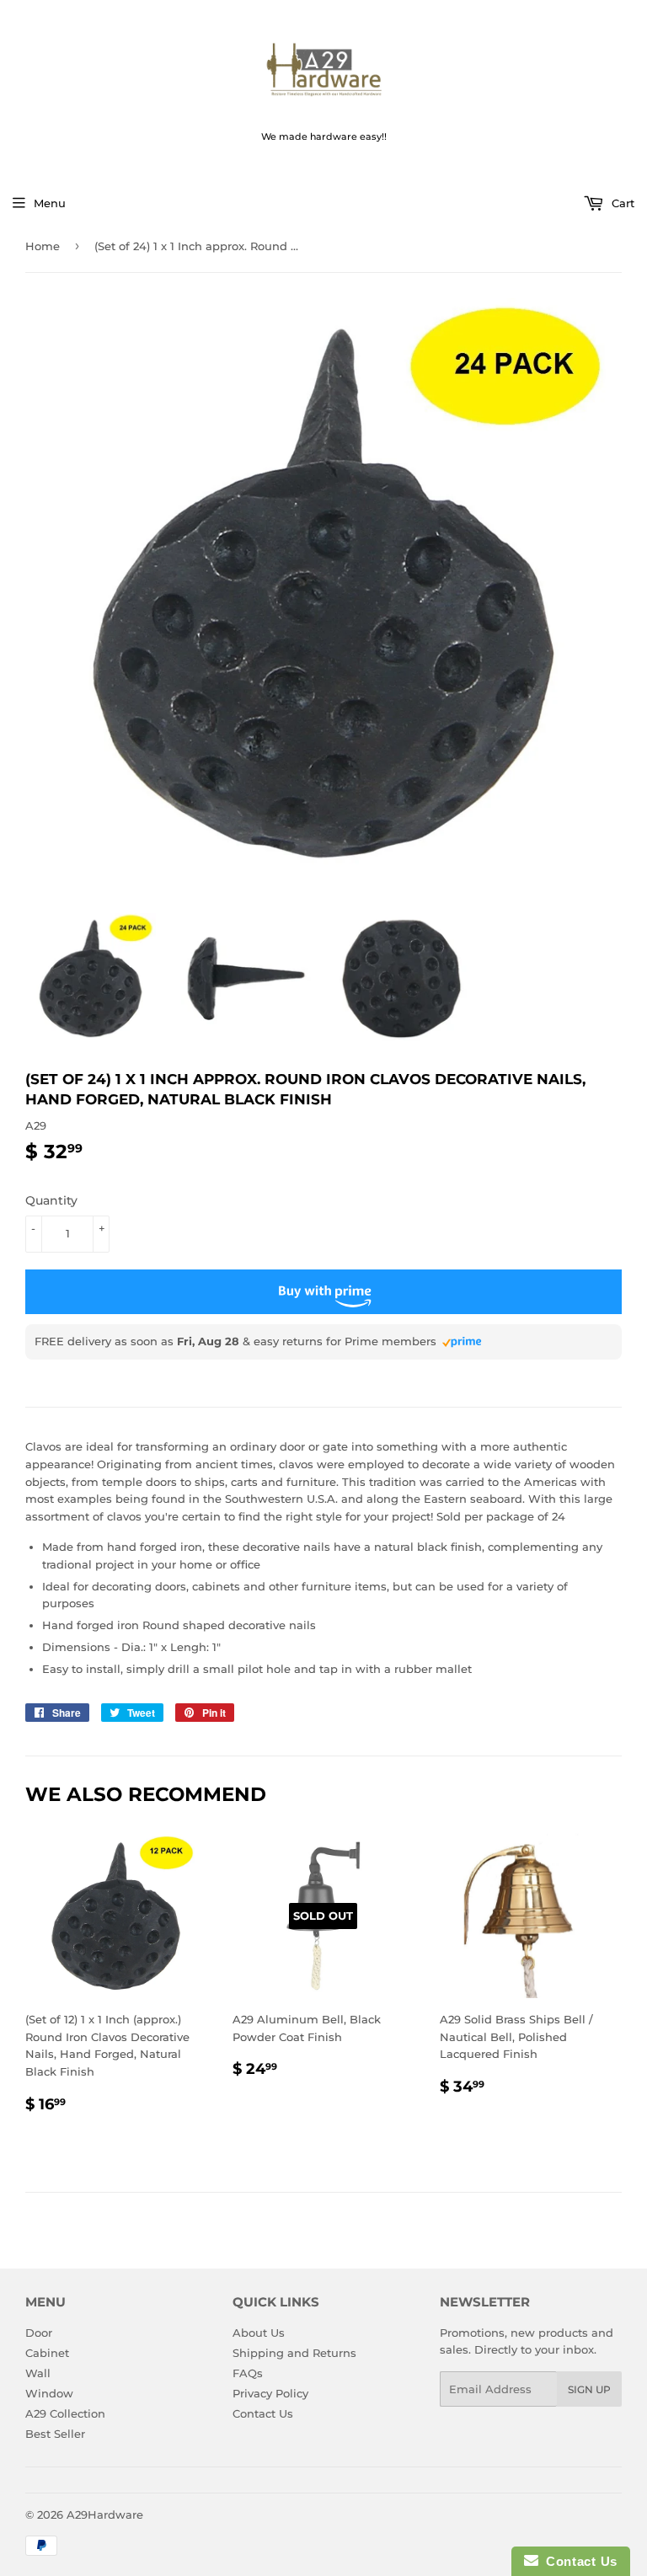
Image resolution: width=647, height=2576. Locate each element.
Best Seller (55, 2434)
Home (43, 246)
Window (49, 2393)
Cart (621, 203)
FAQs (248, 2373)
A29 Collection (65, 2413)
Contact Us (263, 2413)
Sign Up (589, 2389)
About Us (259, 2333)
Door (39, 2333)
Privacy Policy (270, 2393)
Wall (38, 2373)
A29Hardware (105, 2515)
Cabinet (47, 2353)
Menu (50, 203)
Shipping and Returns (294, 2353)
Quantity (51, 1200)
